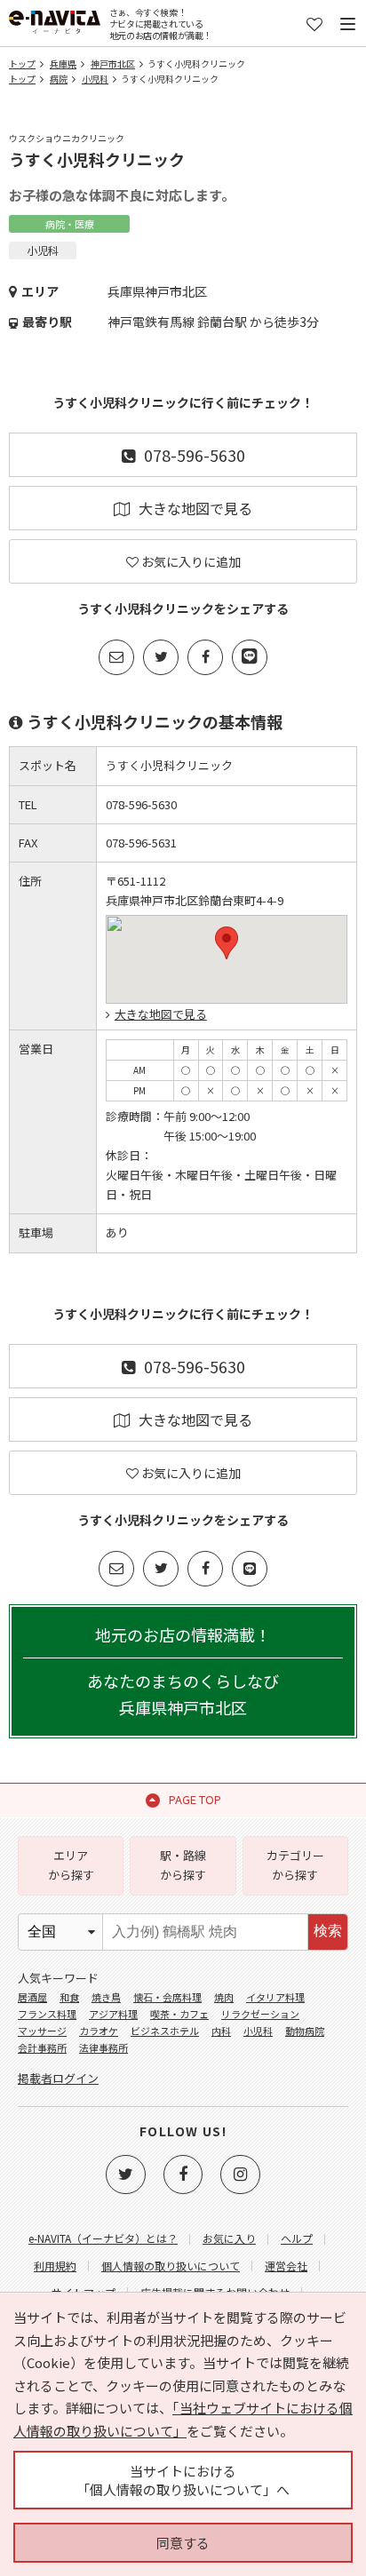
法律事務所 (103, 2047)
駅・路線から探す (183, 1865)
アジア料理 (113, 2014)
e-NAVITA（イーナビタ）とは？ (103, 2238)
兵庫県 (63, 64)
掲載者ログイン (58, 2078)
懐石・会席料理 (167, 1997)
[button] (227, 943)
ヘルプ (297, 2238)
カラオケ (99, 2031)
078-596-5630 (195, 455)
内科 (221, 2031)
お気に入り (229, 2238)
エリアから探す (71, 1865)
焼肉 (224, 1997)
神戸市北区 (113, 64)
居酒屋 (32, 1997)
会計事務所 (42, 2047)
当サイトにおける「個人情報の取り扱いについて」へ (183, 2480)
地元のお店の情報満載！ (183, 1671)
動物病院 (305, 2031)
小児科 (95, 79)
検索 (328, 1931)
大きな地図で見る (195, 508)
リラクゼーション (260, 2014)
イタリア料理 (275, 1997)
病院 (59, 79)
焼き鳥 (106, 1997)
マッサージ (42, 2031)
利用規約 (55, 2266)
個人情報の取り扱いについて (171, 2266)
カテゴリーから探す (295, 1865)
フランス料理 (47, 2014)
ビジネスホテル (165, 2031)
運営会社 (286, 2266)
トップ (22, 64)
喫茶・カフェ (179, 2014)
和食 (69, 1997)
